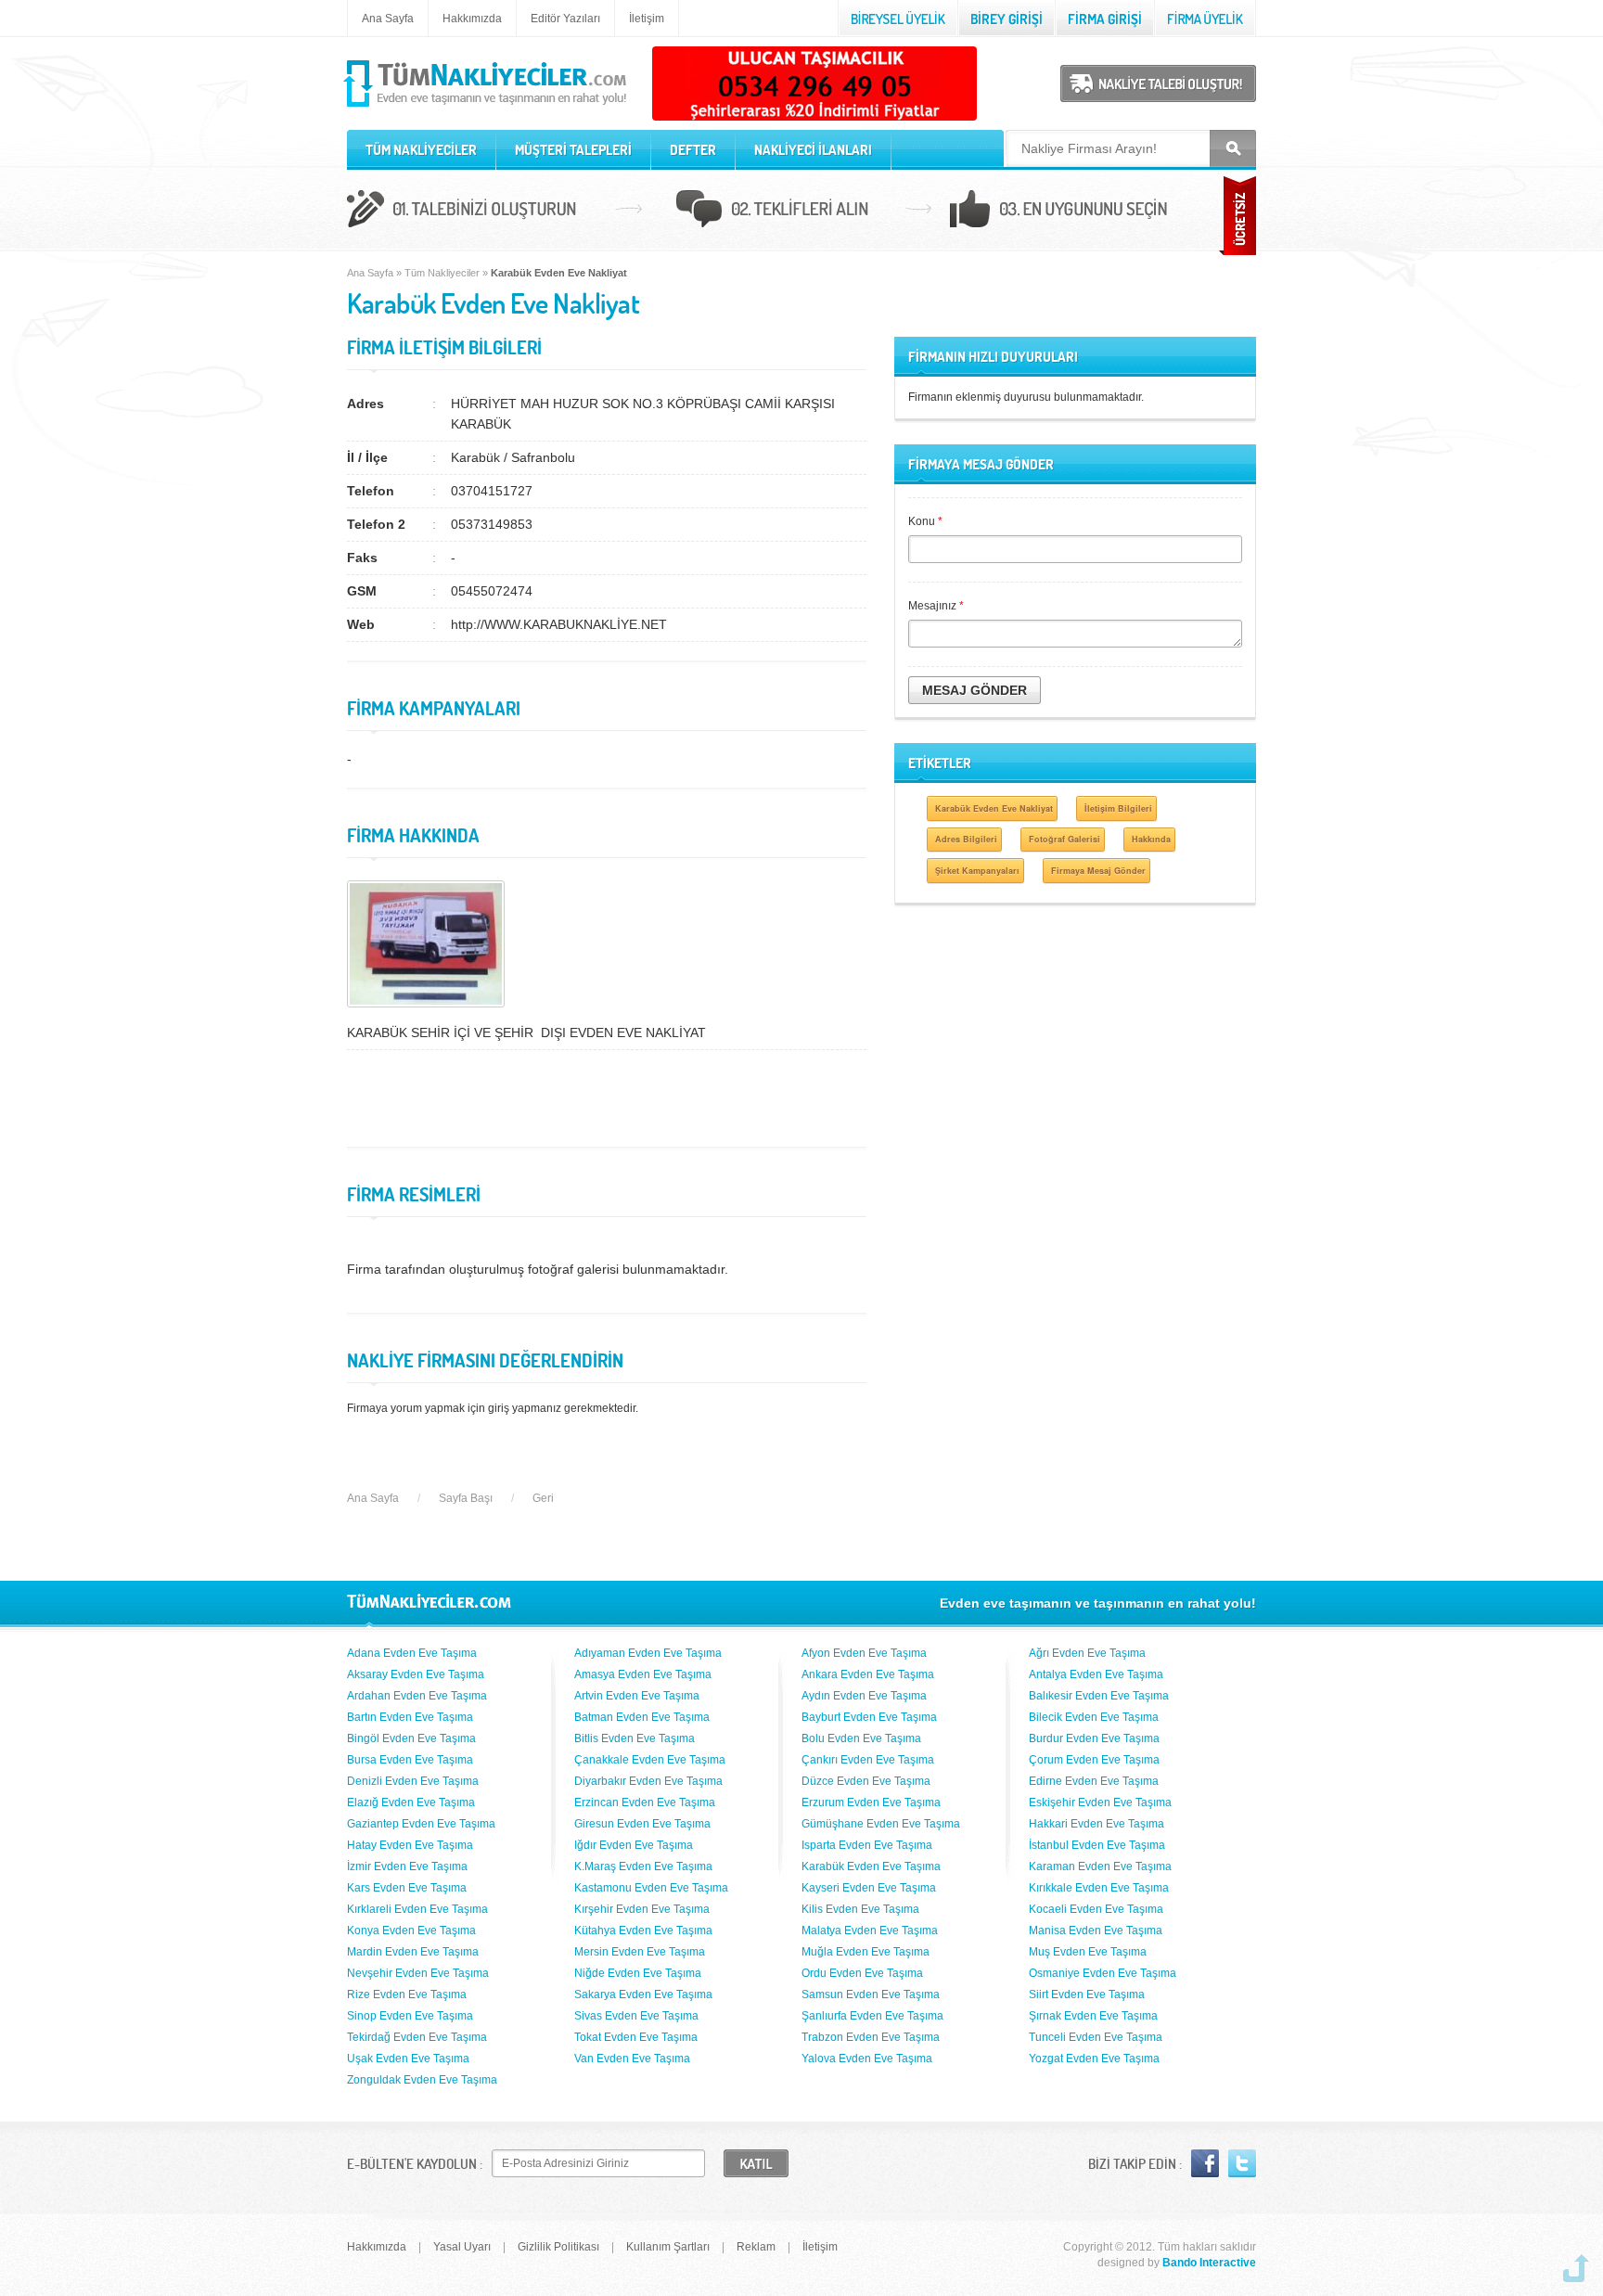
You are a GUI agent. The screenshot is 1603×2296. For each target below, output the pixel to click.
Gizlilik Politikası (558, 2247)
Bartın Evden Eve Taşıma (410, 1717)
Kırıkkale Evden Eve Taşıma (1099, 1888)
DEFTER (693, 150)
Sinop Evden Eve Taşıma (410, 2016)
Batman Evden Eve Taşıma (642, 1717)
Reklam (756, 2247)
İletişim (647, 19)
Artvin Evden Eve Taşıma (637, 1696)
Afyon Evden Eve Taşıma (864, 1653)
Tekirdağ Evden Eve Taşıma (417, 2037)
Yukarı (1576, 2268)
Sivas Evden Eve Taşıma (636, 2016)
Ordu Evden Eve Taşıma (862, 1973)
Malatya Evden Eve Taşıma (870, 1930)
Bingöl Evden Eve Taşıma (411, 1738)
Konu (925, 521)
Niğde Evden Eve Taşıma (638, 1973)
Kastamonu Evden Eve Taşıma (651, 1888)
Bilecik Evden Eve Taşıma (1094, 1717)
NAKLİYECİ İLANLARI (813, 150)
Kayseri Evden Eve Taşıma (869, 1888)
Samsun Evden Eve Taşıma (871, 1995)
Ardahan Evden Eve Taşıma (417, 1696)
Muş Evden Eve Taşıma (1088, 1952)
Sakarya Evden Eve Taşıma (643, 1995)
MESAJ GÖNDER (975, 690)
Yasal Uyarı (462, 2247)
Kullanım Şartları (668, 2247)
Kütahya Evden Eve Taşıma (643, 1930)
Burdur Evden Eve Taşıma (1094, 1738)
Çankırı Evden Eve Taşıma (868, 1760)
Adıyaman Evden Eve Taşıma (648, 1653)
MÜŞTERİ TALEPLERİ (573, 150)
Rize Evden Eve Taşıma (407, 1995)
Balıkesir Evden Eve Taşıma (1099, 1696)
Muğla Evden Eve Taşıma (866, 1952)
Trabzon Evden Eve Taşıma (871, 2037)
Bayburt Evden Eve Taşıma (869, 1717)
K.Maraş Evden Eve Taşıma (643, 1866)
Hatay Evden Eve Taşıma (410, 1845)
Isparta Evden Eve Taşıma (867, 1845)
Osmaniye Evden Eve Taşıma (1103, 1973)
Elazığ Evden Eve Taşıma (411, 1802)
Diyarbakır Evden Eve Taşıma (648, 1781)
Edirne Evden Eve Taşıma (1094, 1781)
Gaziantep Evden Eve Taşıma (421, 1824)
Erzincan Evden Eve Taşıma (645, 1802)
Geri (543, 1498)
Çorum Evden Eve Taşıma (1094, 1760)
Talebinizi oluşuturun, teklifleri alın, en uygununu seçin (801, 212)
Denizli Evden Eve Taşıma (413, 1781)
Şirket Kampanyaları (977, 871)
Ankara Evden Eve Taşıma (868, 1674)
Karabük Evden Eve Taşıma (871, 1866)
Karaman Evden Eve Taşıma (1100, 1866)
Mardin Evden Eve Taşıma (413, 1952)
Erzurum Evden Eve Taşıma (871, 1802)
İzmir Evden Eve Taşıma (407, 1866)
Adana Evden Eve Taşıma (412, 1653)
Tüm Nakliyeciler (442, 273)
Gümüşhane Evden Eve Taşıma (881, 1824)
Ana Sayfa (388, 19)
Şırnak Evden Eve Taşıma (1093, 2016)
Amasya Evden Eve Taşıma (643, 1674)
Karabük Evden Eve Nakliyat (994, 808)
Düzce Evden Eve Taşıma (866, 1781)
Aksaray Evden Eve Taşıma (416, 1674)
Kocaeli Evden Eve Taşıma (1096, 1909)
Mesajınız (936, 606)
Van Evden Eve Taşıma (632, 2059)
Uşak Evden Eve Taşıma (408, 2059)
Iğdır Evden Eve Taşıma (634, 1845)
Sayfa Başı (466, 1498)
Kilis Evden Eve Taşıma (860, 1909)
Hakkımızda (472, 19)
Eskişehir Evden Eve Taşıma (1100, 1802)
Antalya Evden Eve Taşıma (1096, 1674)
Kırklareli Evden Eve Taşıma (417, 1909)
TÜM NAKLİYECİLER (421, 150)
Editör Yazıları (565, 19)
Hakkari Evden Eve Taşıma (1096, 1824)
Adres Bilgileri (966, 839)
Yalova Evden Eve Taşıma (867, 2059)
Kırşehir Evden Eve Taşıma (642, 1909)
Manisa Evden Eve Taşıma (1096, 1930)
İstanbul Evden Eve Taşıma (1097, 1845)
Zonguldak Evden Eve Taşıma (422, 2080)
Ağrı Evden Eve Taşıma (1087, 1653)
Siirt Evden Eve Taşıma (1087, 1995)
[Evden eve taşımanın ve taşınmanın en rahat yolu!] (487, 108)
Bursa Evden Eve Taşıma (410, 1760)
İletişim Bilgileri (1118, 808)
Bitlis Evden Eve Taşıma (635, 1738)
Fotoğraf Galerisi (1064, 839)
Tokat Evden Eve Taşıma (636, 2037)
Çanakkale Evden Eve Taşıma (650, 1760)
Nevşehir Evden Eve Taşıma (418, 1973)
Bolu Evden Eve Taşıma (861, 1738)
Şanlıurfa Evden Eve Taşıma (872, 2016)
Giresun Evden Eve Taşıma (642, 1824)
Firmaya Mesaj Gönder (1098, 871)
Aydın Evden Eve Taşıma (864, 1696)
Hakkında (1151, 839)
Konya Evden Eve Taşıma (411, 1930)
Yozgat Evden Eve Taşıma (1094, 2059)
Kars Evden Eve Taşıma (407, 1888)
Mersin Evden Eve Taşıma (640, 1952)
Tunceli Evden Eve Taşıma (1096, 2037)
